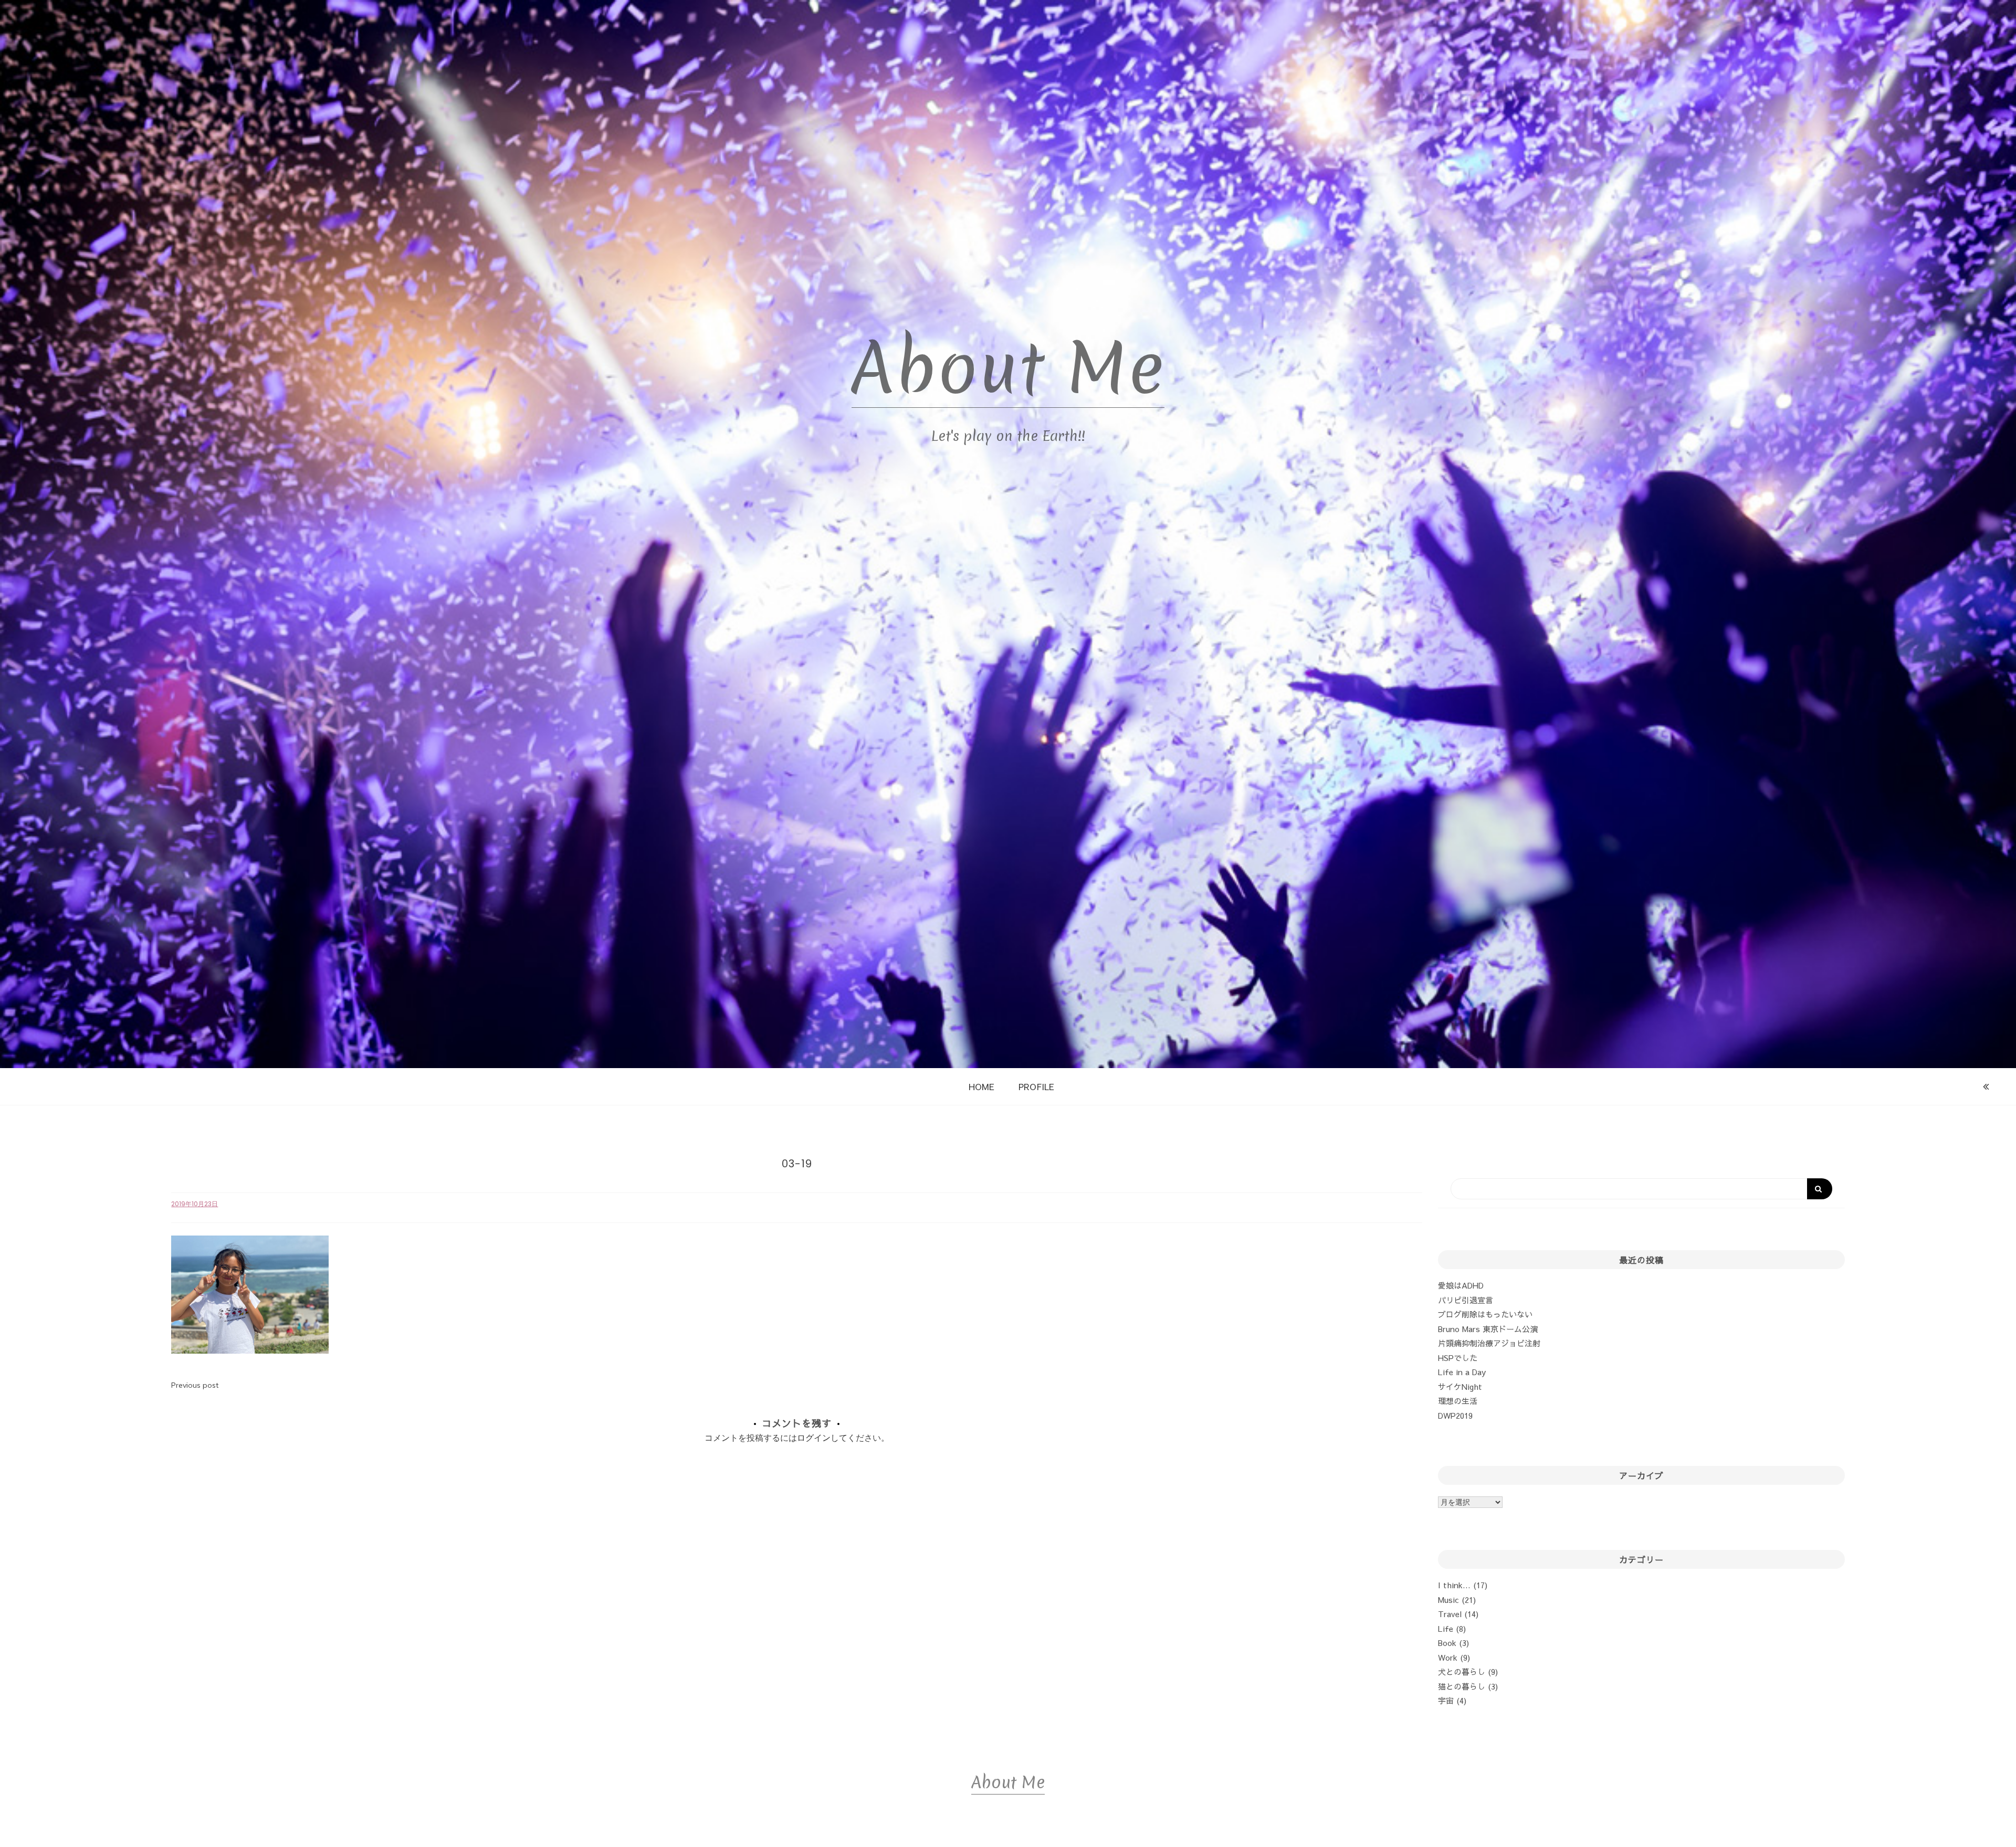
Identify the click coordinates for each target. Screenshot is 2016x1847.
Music (1448, 1600)
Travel (1450, 1614)
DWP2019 (1455, 1415)
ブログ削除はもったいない (1485, 1314)
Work (1448, 1657)
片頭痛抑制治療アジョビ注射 (1489, 1343)
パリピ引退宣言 (1466, 1300)
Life (1446, 1628)
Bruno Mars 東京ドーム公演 (1488, 1329)
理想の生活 (1458, 1401)
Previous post (195, 1385)
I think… (1454, 1585)
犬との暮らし (1462, 1671)
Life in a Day (1462, 1372)
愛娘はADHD (1461, 1285)
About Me (1008, 368)
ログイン (814, 1438)
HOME (981, 1086)
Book (1447, 1643)
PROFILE (1036, 1086)
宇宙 (1446, 1700)
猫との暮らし (1462, 1686)
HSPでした (1458, 1358)
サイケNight (1460, 1386)
